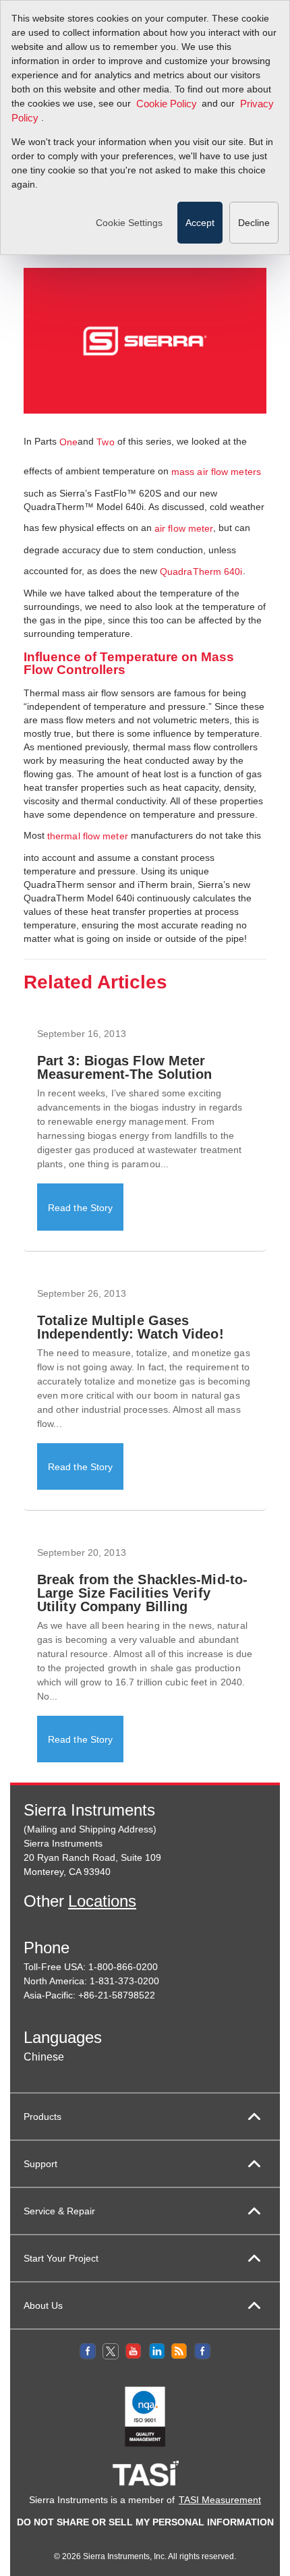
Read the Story (80, 1208)
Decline (254, 223)
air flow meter (184, 528)
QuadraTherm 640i (201, 571)
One (68, 442)
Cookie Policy (167, 104)
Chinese (44, 2057)
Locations (102, 1901)
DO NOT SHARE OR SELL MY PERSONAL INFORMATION (145, 2522)
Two (105, 442)
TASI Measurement (220, 2500)
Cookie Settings (129, 223)
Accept (200, 223)
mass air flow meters (216, 472)
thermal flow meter (88, 836)
